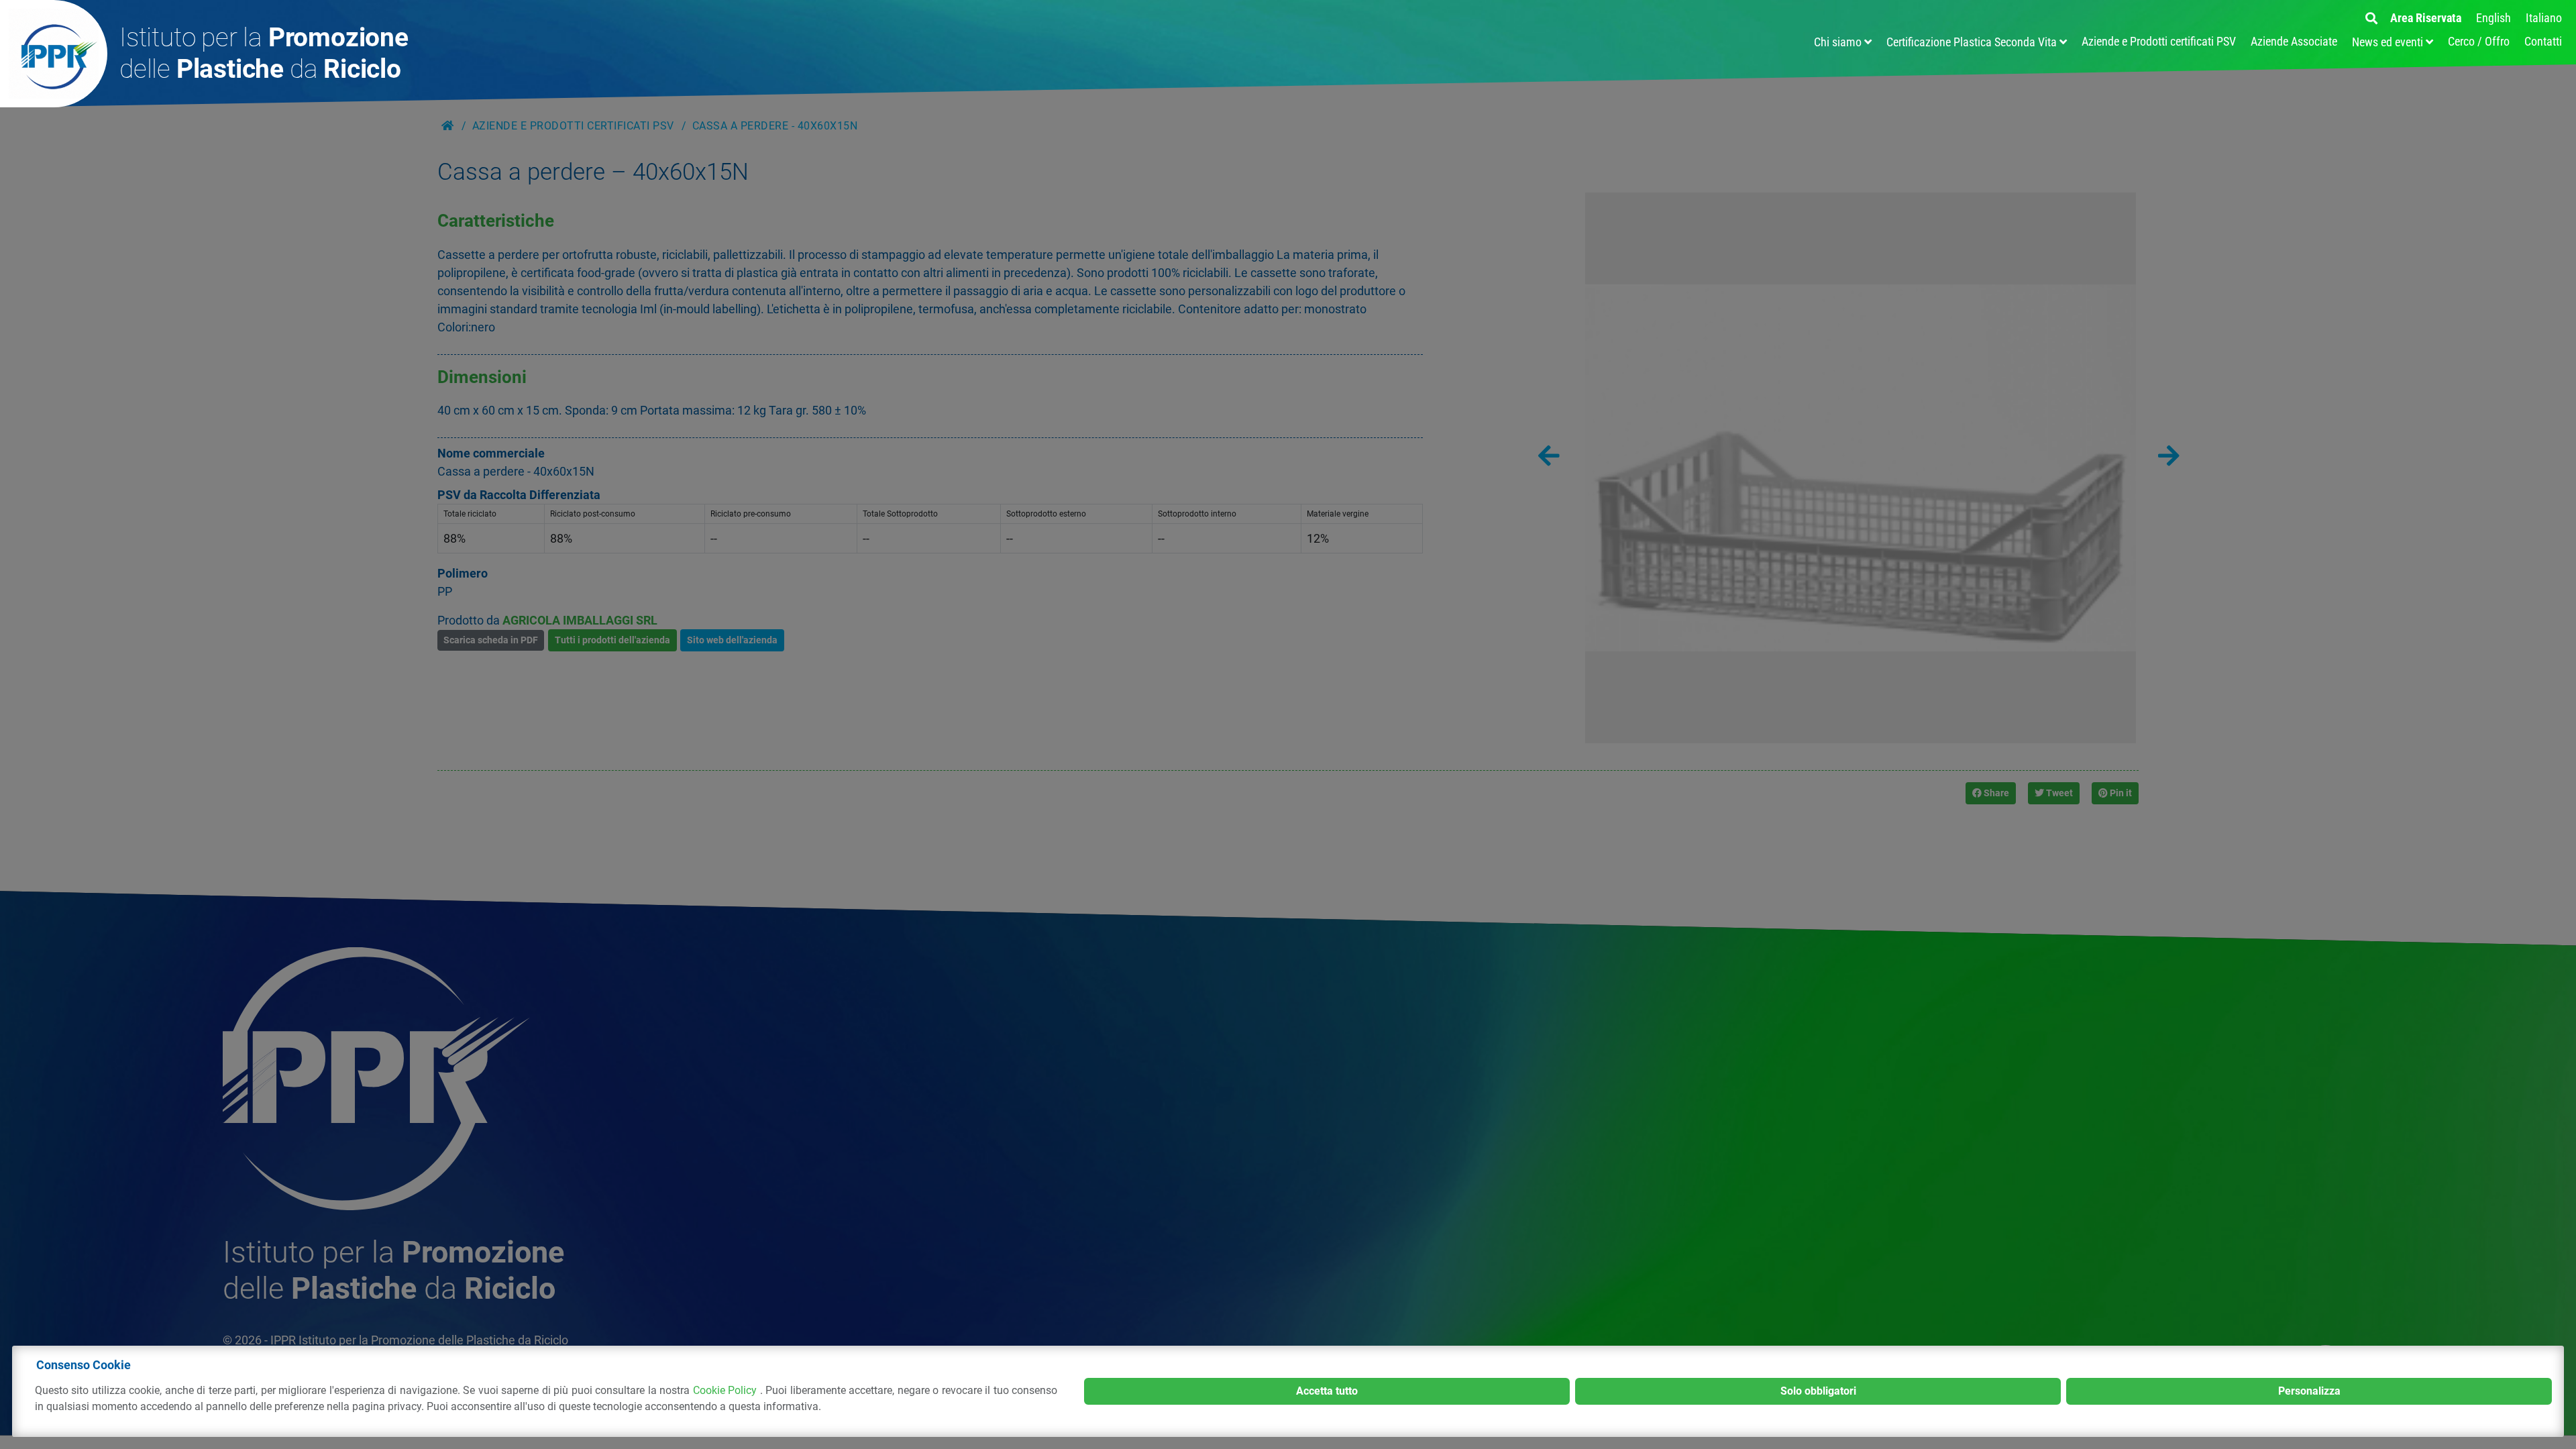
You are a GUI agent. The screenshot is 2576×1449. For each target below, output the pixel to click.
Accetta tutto (1327, 1391)
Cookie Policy (727, 1390)
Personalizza (2309, 1391)
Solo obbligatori (1818, 1391)
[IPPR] (54, 54)
